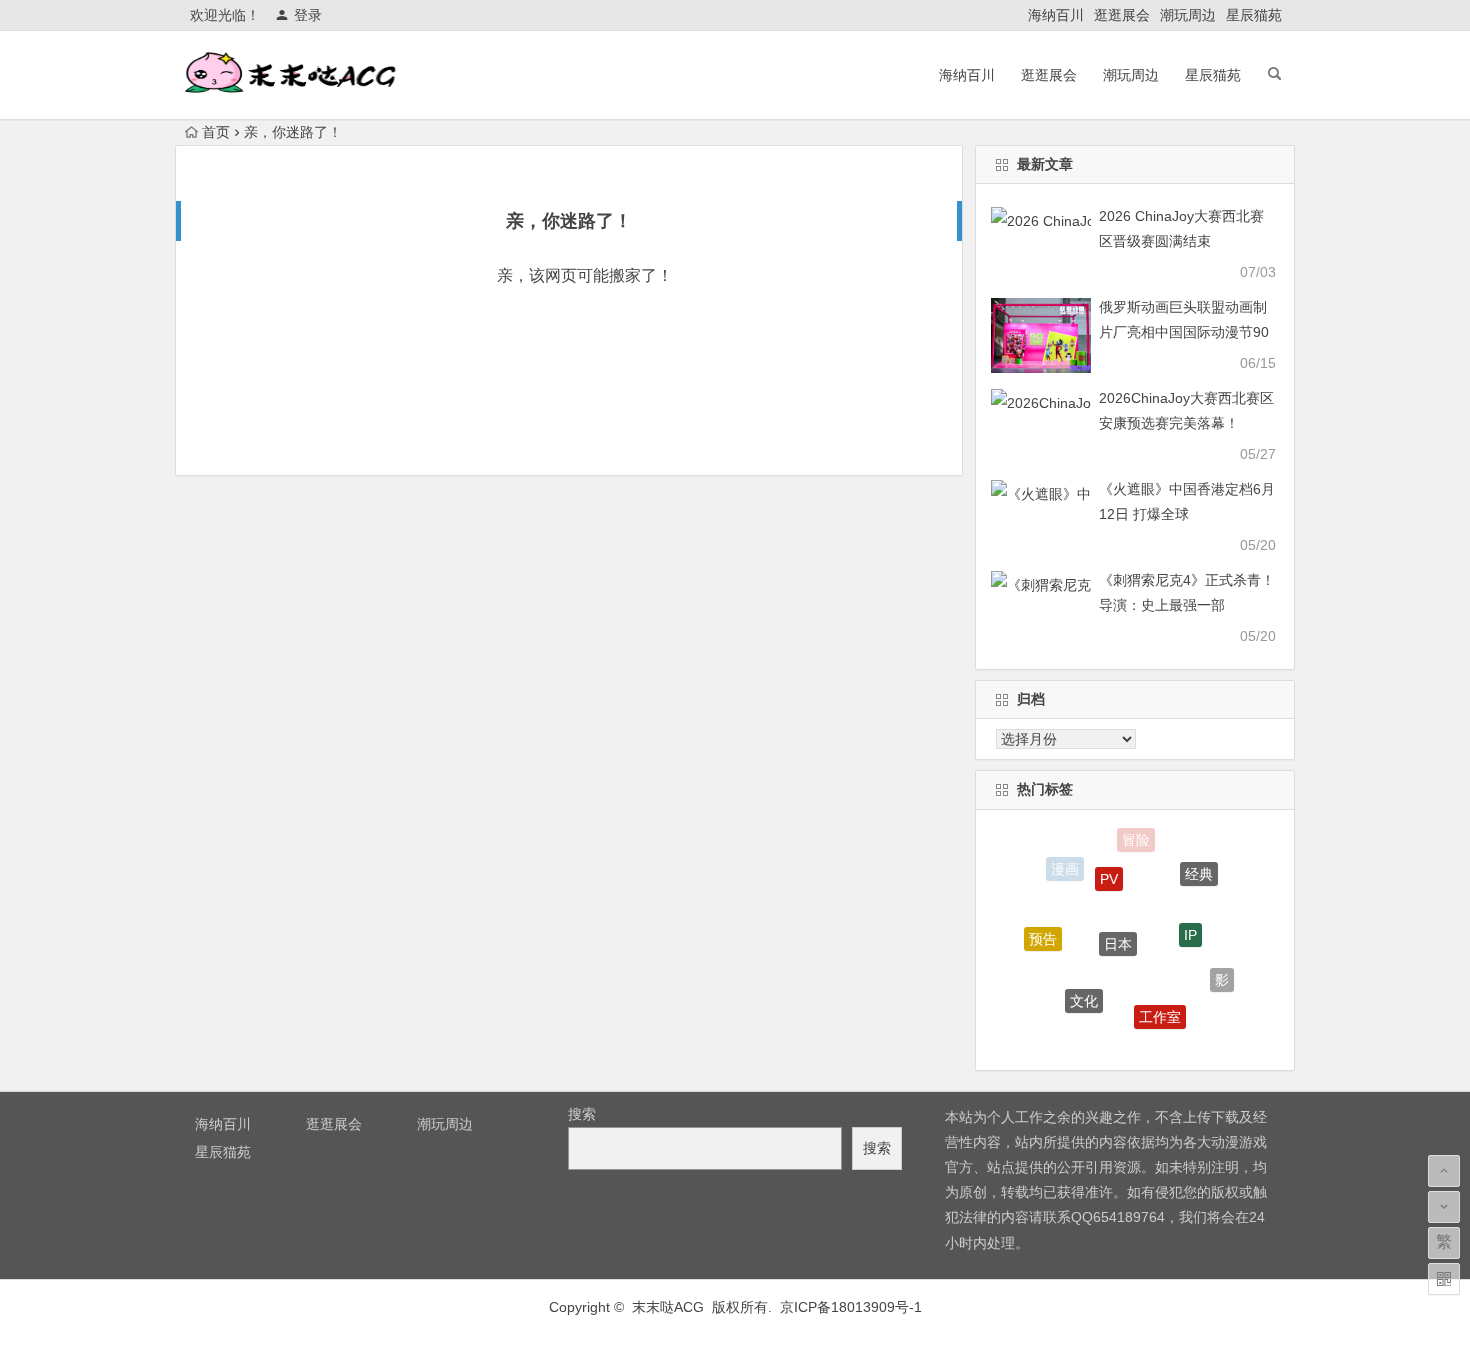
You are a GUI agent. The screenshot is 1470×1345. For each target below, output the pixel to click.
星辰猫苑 (1254, 15)
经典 (1199, 869)
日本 (1118, 931)
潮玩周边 (1188, 15)
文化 (1084, 992)
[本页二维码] (1444, 1279)
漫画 (1065, 868)
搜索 (582, 1114)
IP (1190, 924)
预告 (1043, 934)
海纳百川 (1056, 15)
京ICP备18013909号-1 (851, 1307)
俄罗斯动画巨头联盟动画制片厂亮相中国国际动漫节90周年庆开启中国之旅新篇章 (1184, 332)
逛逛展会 (1122, 15)
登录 (308, 15)
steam (1117, 1038)
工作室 (1160, 1009)
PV (1109, 869)
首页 (216, 132)
